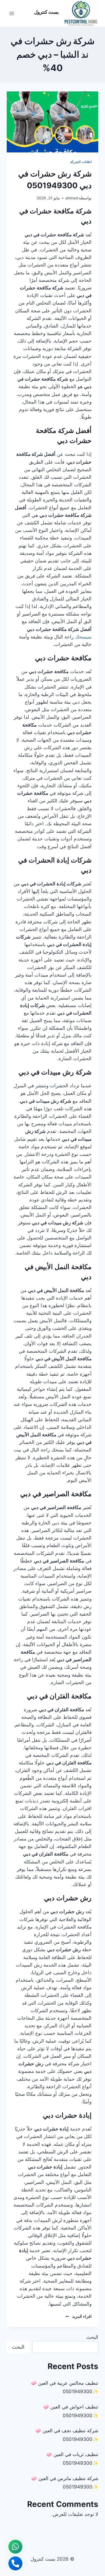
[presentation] (53, 122)
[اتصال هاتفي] (15, 2563)
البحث (92, 2337)
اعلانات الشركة (81, 162)
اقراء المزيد (79, 2316)
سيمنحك (83, 637)
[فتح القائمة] (12, 13)
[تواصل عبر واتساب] (15, 2547)
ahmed (72, 198)
